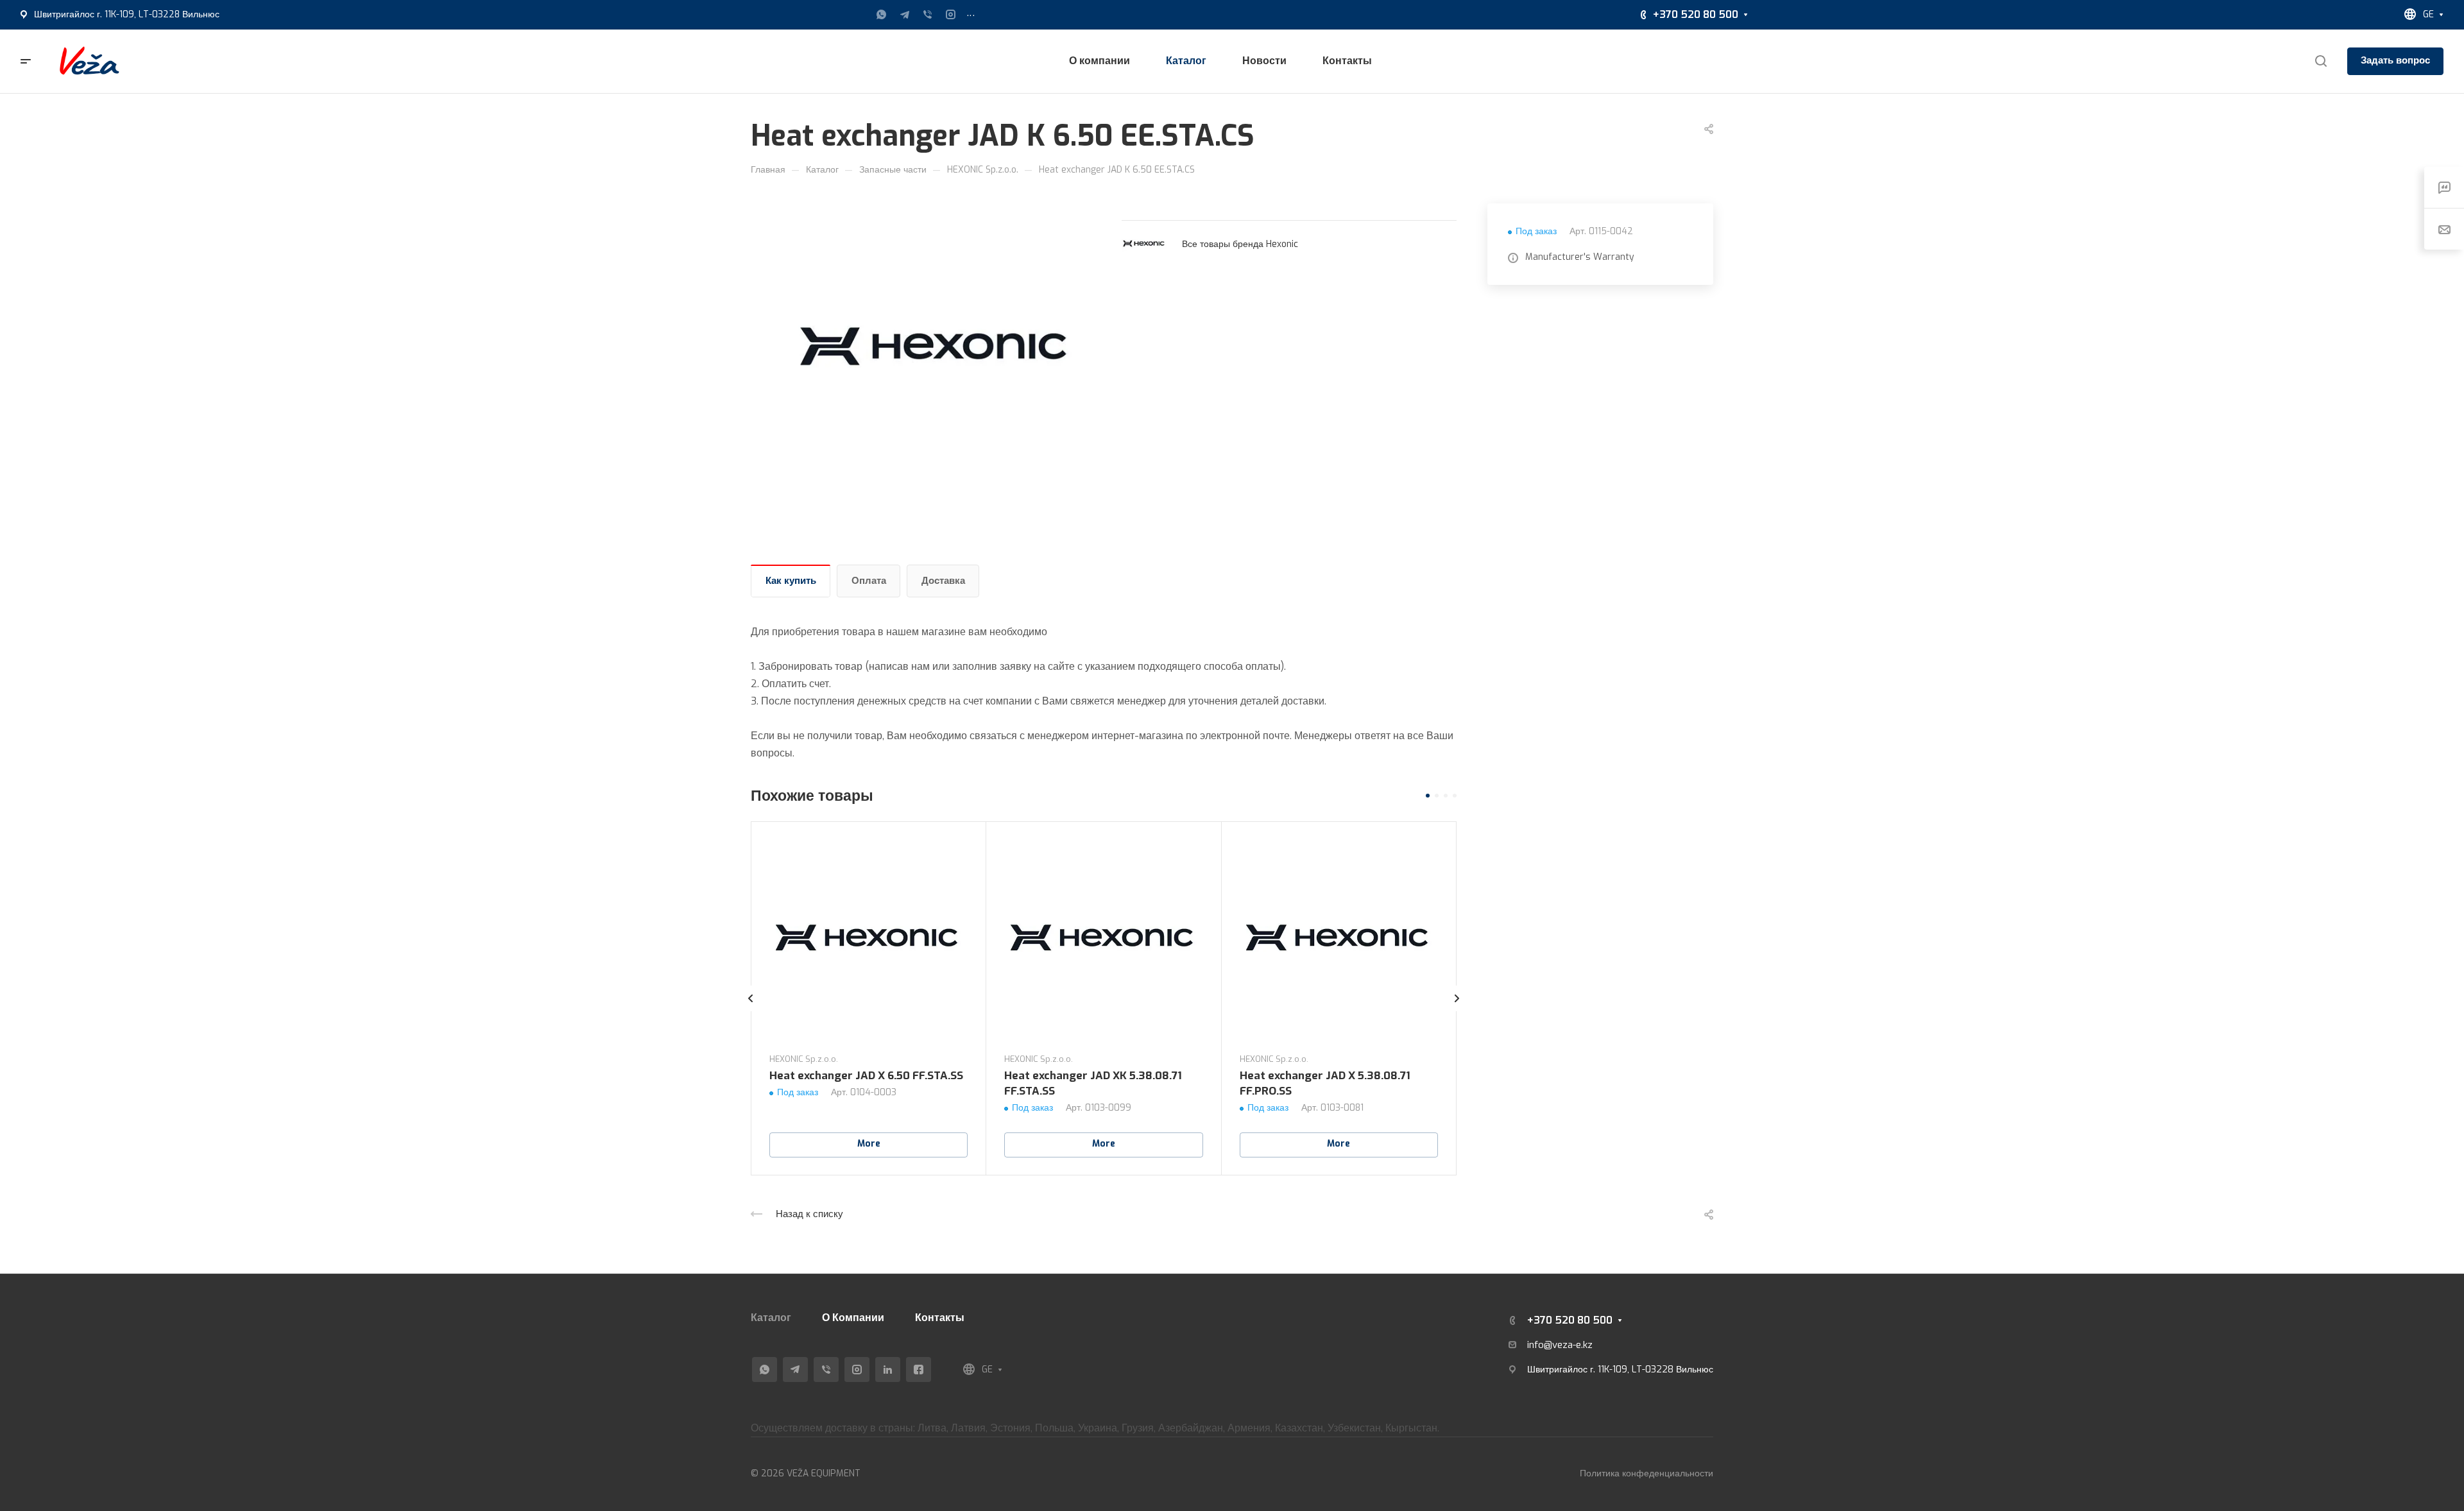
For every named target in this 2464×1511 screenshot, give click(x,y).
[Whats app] (882, 15)
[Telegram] (905, 15)
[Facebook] (919, 1370)
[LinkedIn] (888, 1370)
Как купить (791, 581)
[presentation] (751, 1011)
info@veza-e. (1555, 1345)
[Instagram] (951, 15)
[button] (1428, 796)
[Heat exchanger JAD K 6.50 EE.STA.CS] (936, 348)
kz (1588, 1345)
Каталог (771, 1318)
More (869, 1144)
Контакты (940, 1318)
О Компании (853, 1318)
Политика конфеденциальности (1647, 1473)
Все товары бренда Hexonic (1240, 244)
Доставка (943, 581)
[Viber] (928, 15)
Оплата (869, 581)
